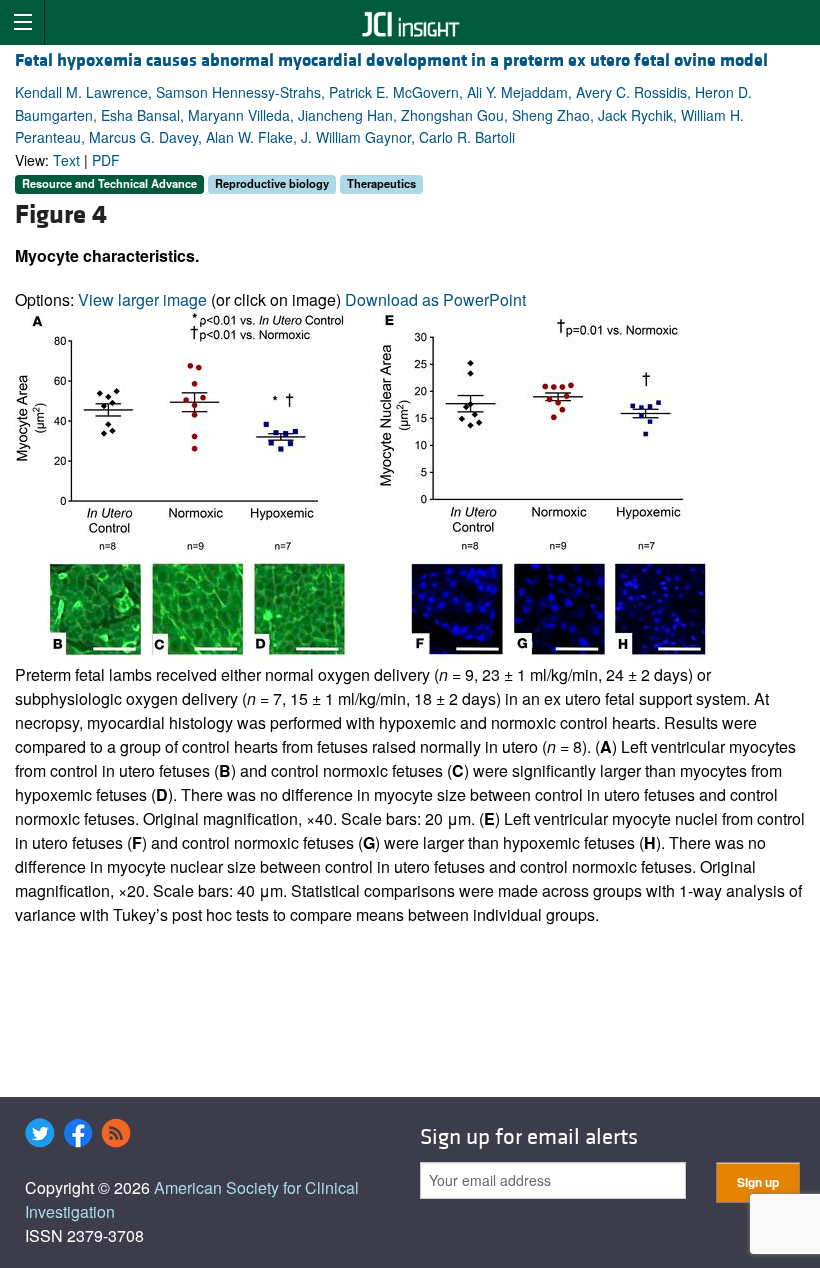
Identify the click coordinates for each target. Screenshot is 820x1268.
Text (66, 160)
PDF (106, 160)
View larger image (142, 299)
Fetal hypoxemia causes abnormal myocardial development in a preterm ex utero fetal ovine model (391, 60)
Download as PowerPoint (435, 299)
